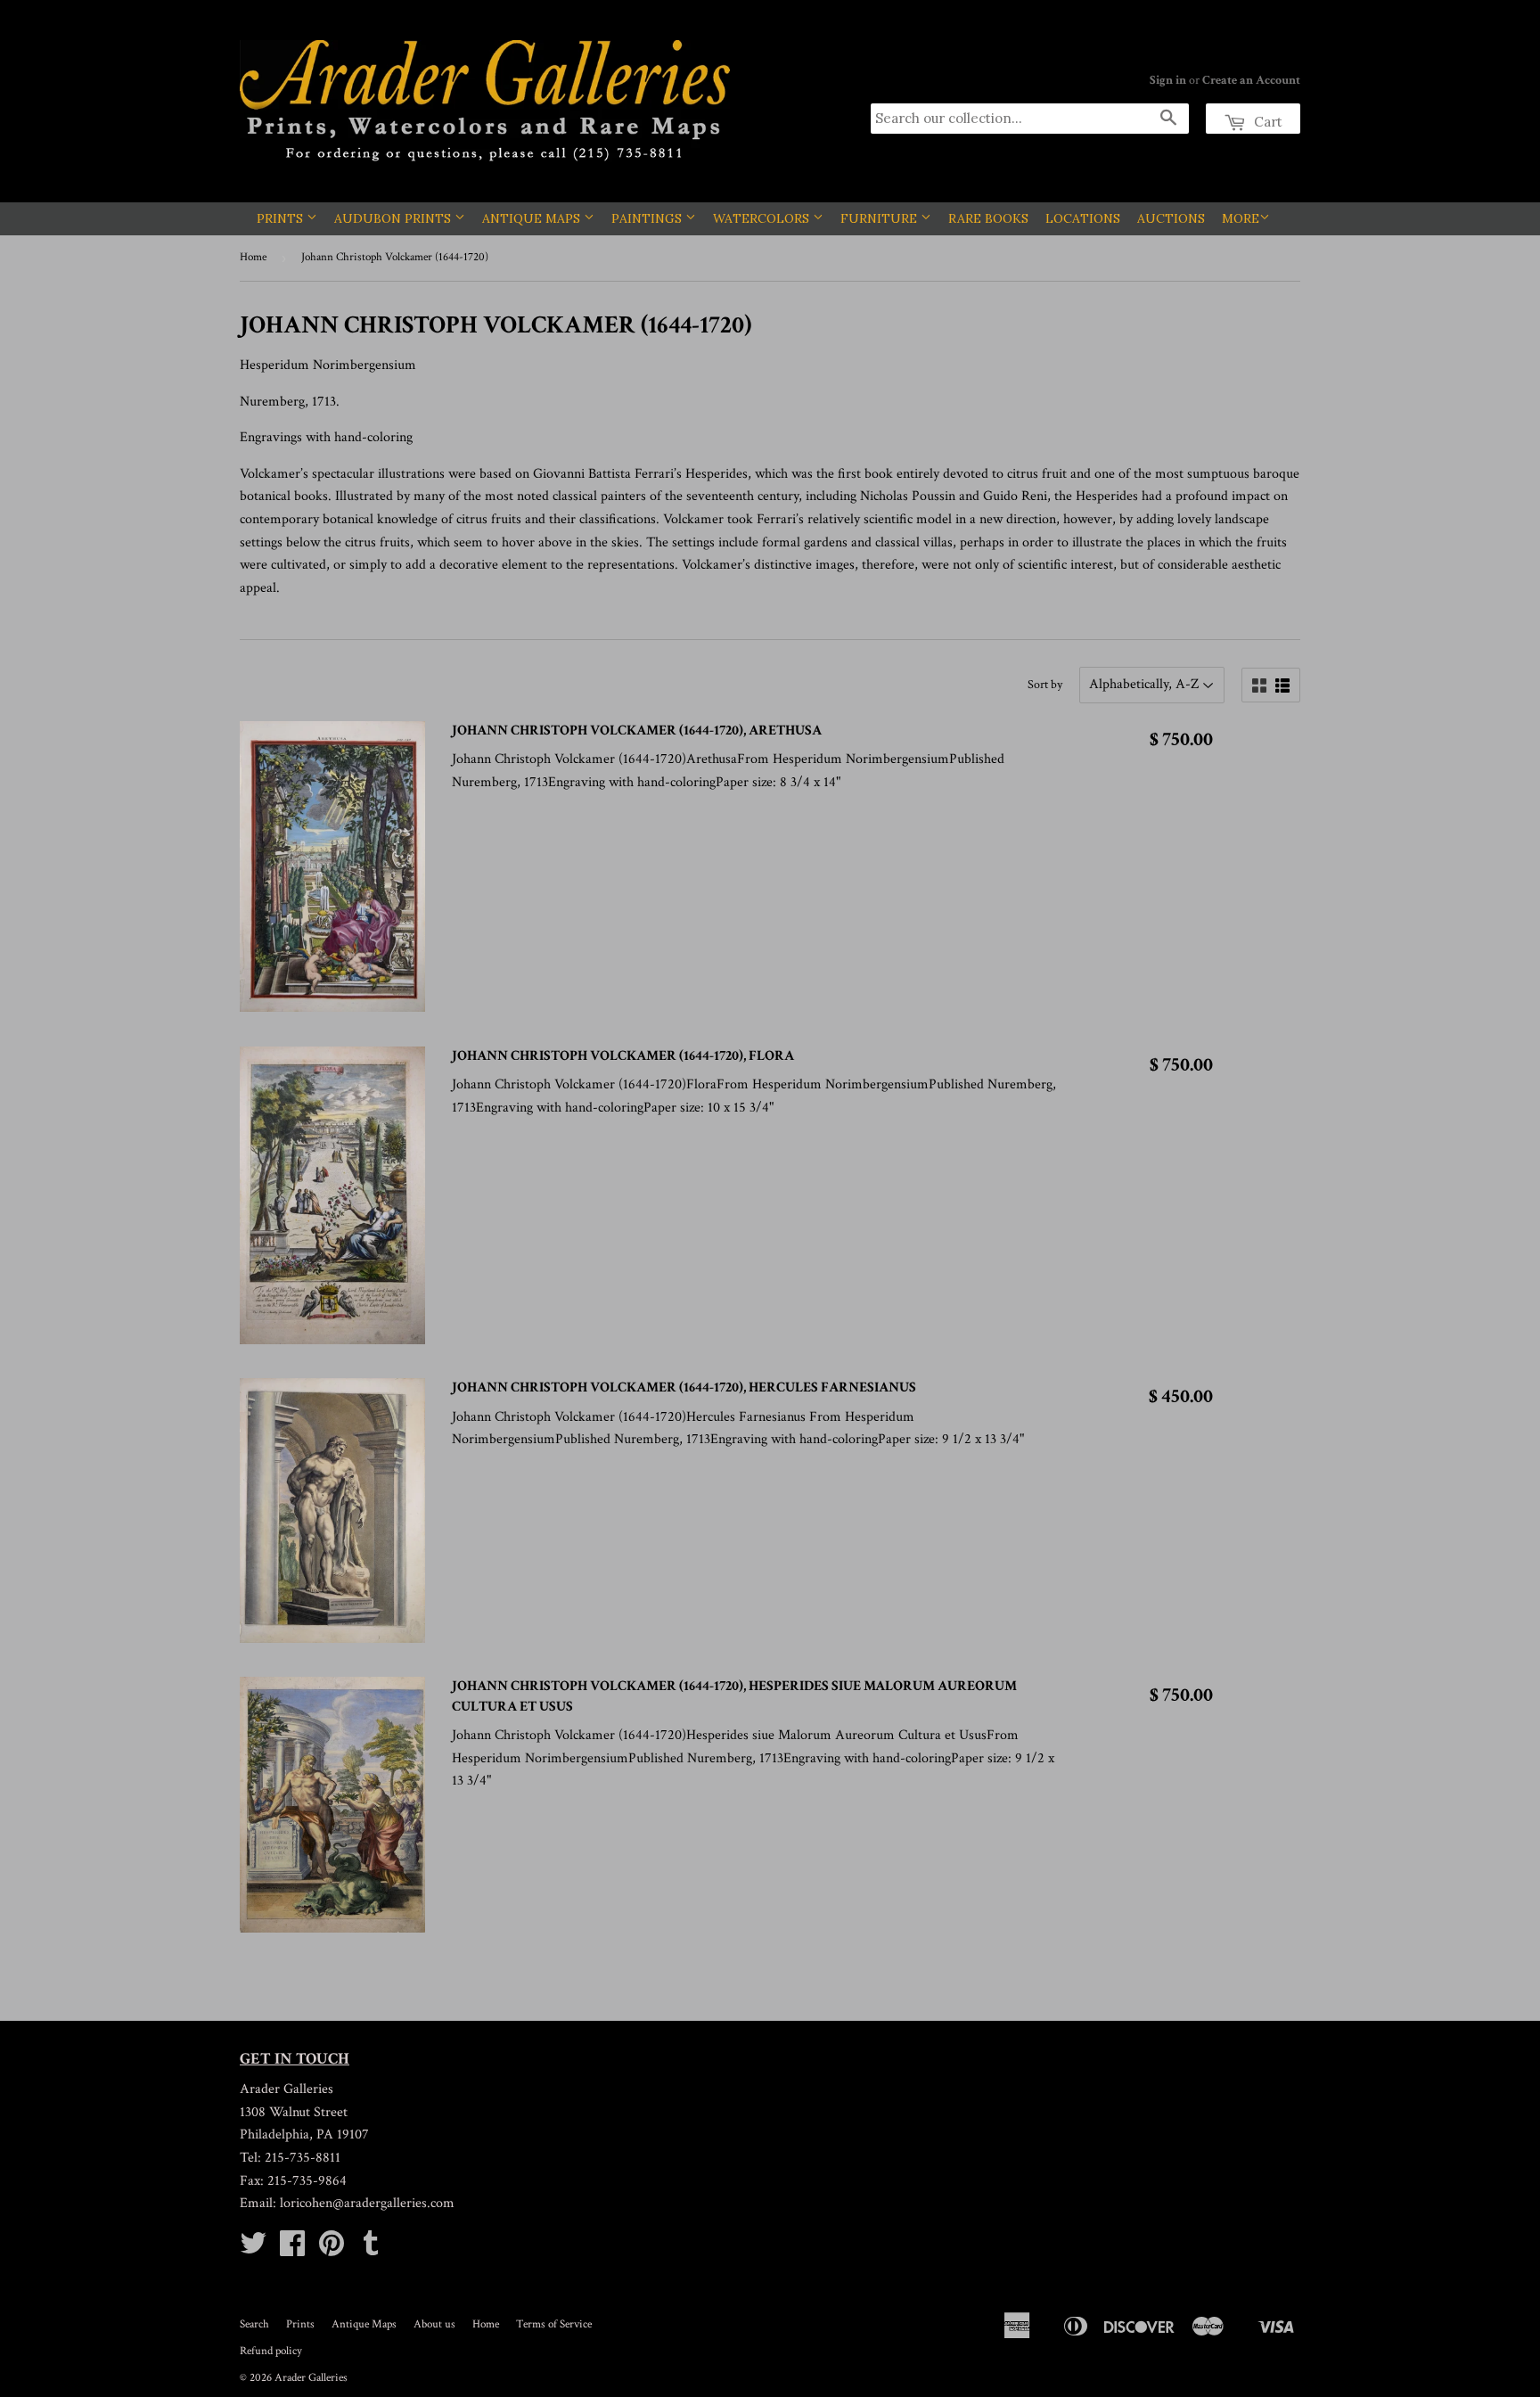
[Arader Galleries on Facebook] (292, 2249)
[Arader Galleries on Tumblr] (371, 2249)
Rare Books (988, 218)
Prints (282, 218)
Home (253, 257)
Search (254, 2324)
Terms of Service (554, 2324)
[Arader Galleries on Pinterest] (332, 2249)
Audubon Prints (394, 218)
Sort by (1045, 685)
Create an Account (1251, 80)
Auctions (1171, 218)
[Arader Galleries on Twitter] (253, 2249)
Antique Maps (533, 218)
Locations (1083, 218)
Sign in (1168, 80)
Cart (1266, 122)
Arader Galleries (311, 2378)
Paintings (648, 218)
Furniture (881, 218)
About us (434, 2324)
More (1241, 218)
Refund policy (271, 2351)
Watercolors (763, 218)
